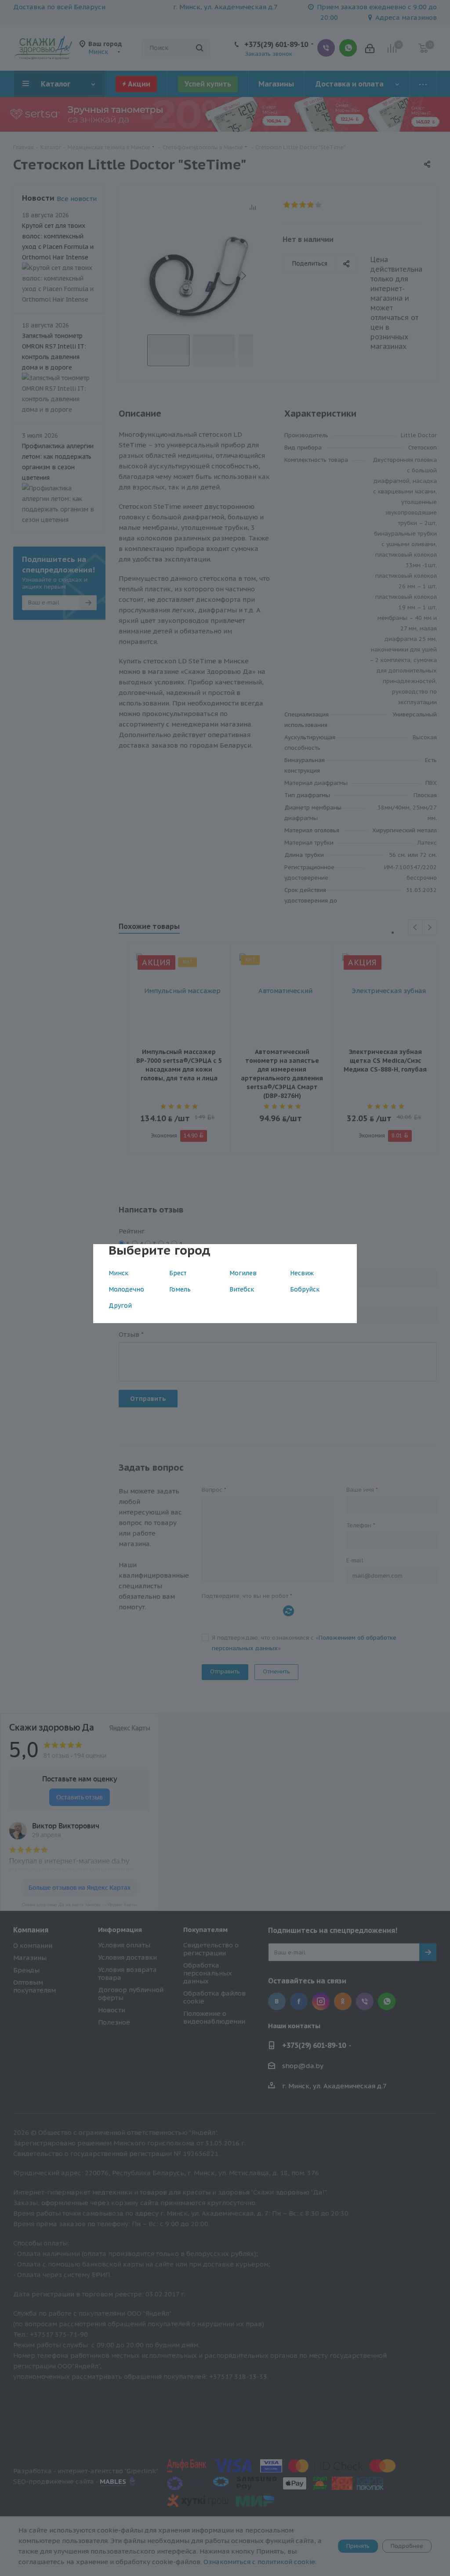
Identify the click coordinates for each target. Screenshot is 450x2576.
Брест (178, 1273)
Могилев (243, 1273)
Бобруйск (305, 1289)
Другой (120, 1306)
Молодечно (126, 1289)
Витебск (242, 1289)
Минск (118, 1273)
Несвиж (302, 1273)
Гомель (180, 1289)
